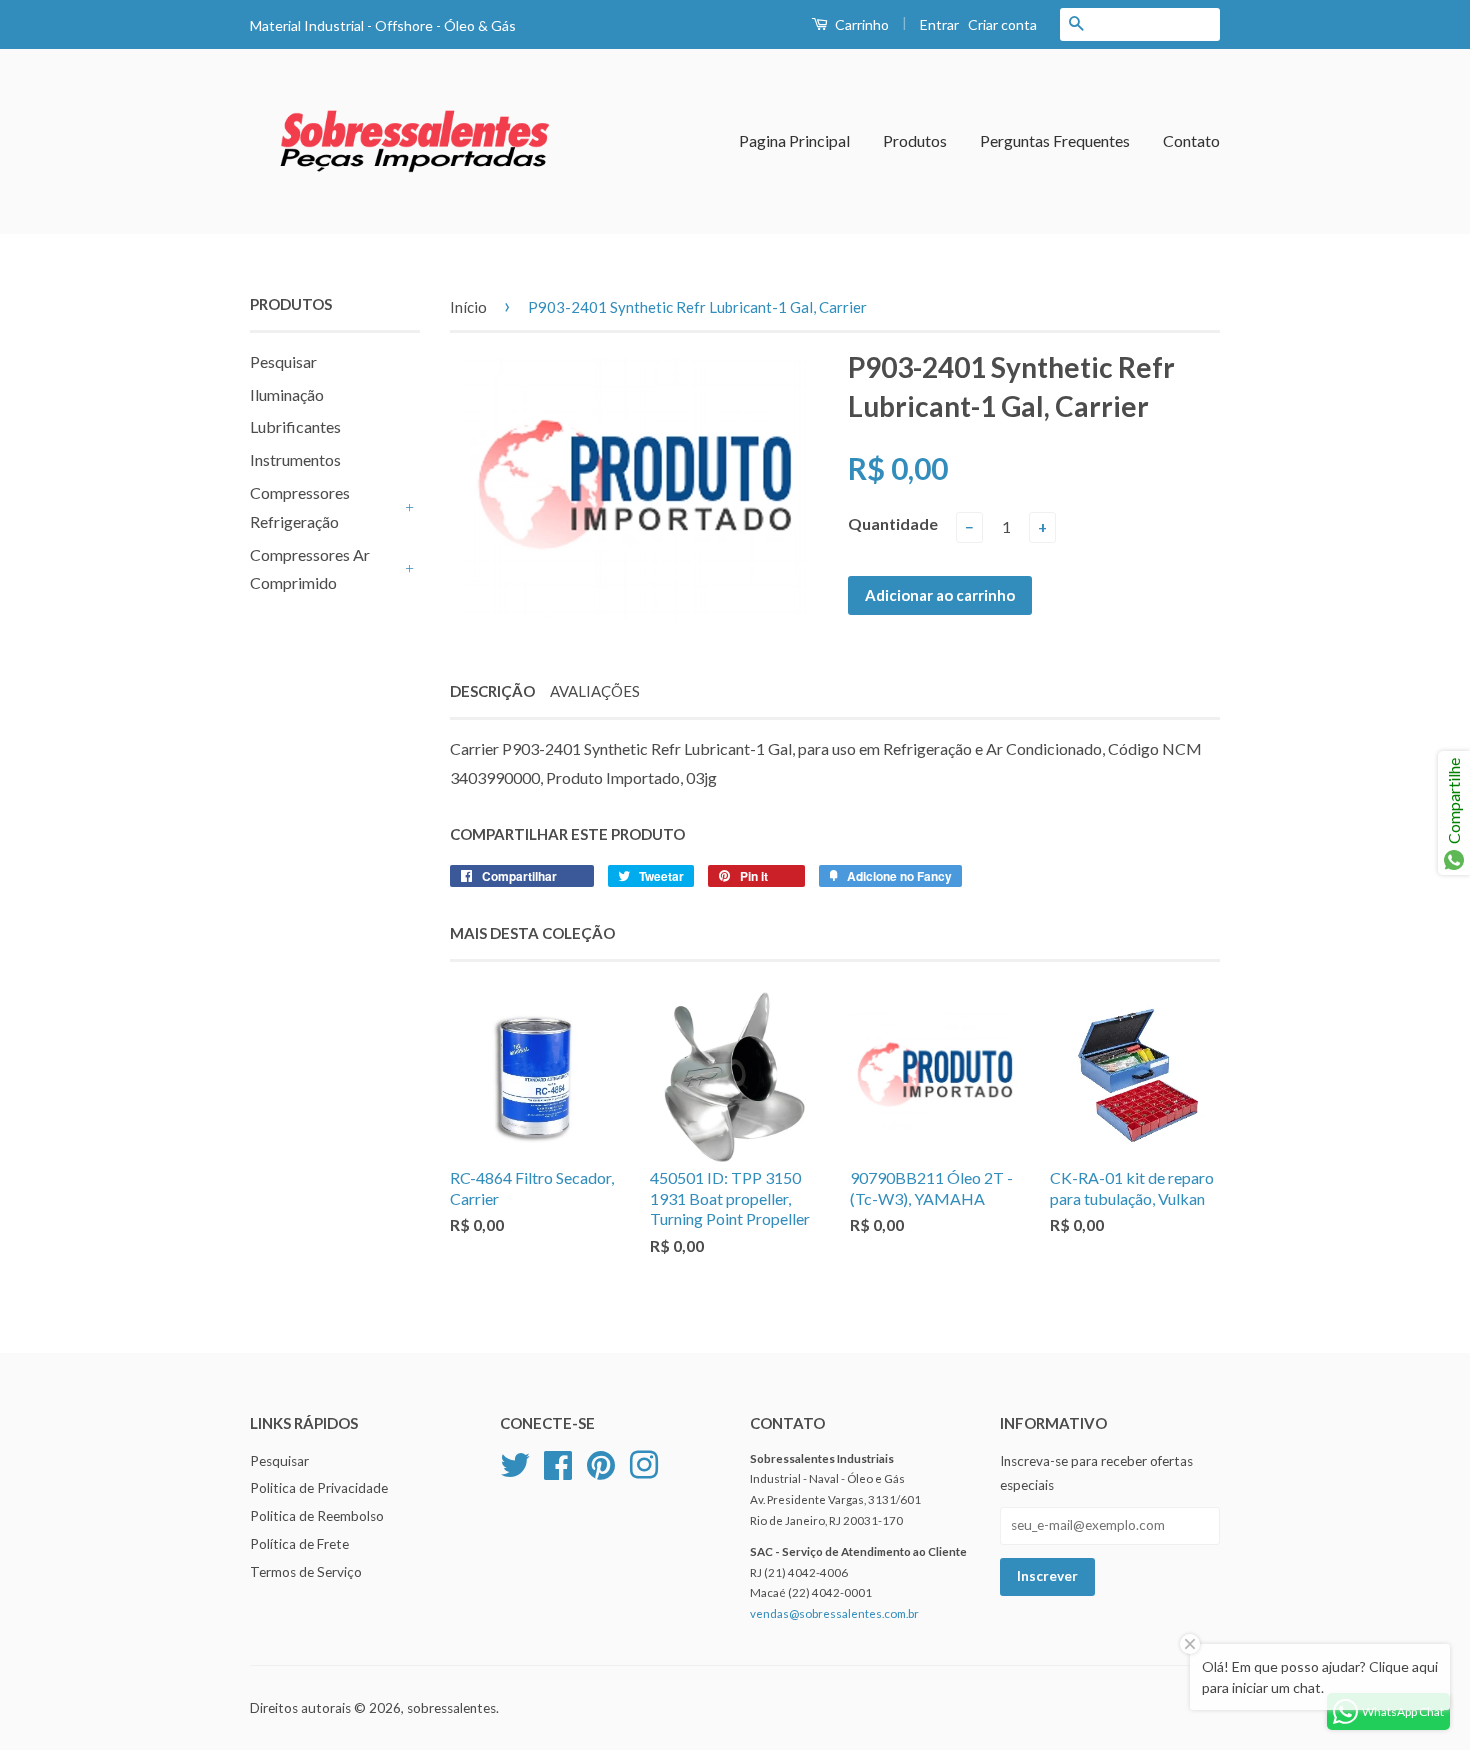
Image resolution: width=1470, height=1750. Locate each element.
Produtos (915, 140)
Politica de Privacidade (319, 1488)
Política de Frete (299, 1544)
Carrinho (860, 24)
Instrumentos (295, 459)
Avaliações (595, 691)
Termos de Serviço (306, 1572)
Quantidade (893, 523)
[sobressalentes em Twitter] (515, 1462)
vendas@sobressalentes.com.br (834, 1613)
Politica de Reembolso (317, 1516)
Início (468, 307)
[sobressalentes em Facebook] (558, 1462)
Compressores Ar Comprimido (310, 569)
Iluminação (287, 394)
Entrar (939, 24)
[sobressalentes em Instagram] (644, 1462)
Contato (1191, 140)
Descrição (492, 691)
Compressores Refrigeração (300, 507)
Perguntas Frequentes (1055, 140)
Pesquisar (283, 361)
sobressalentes (451, 1708)
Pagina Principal (794, 140)
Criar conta (1002, 24)
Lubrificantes (295, 426)
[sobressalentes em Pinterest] (601, 1462)
